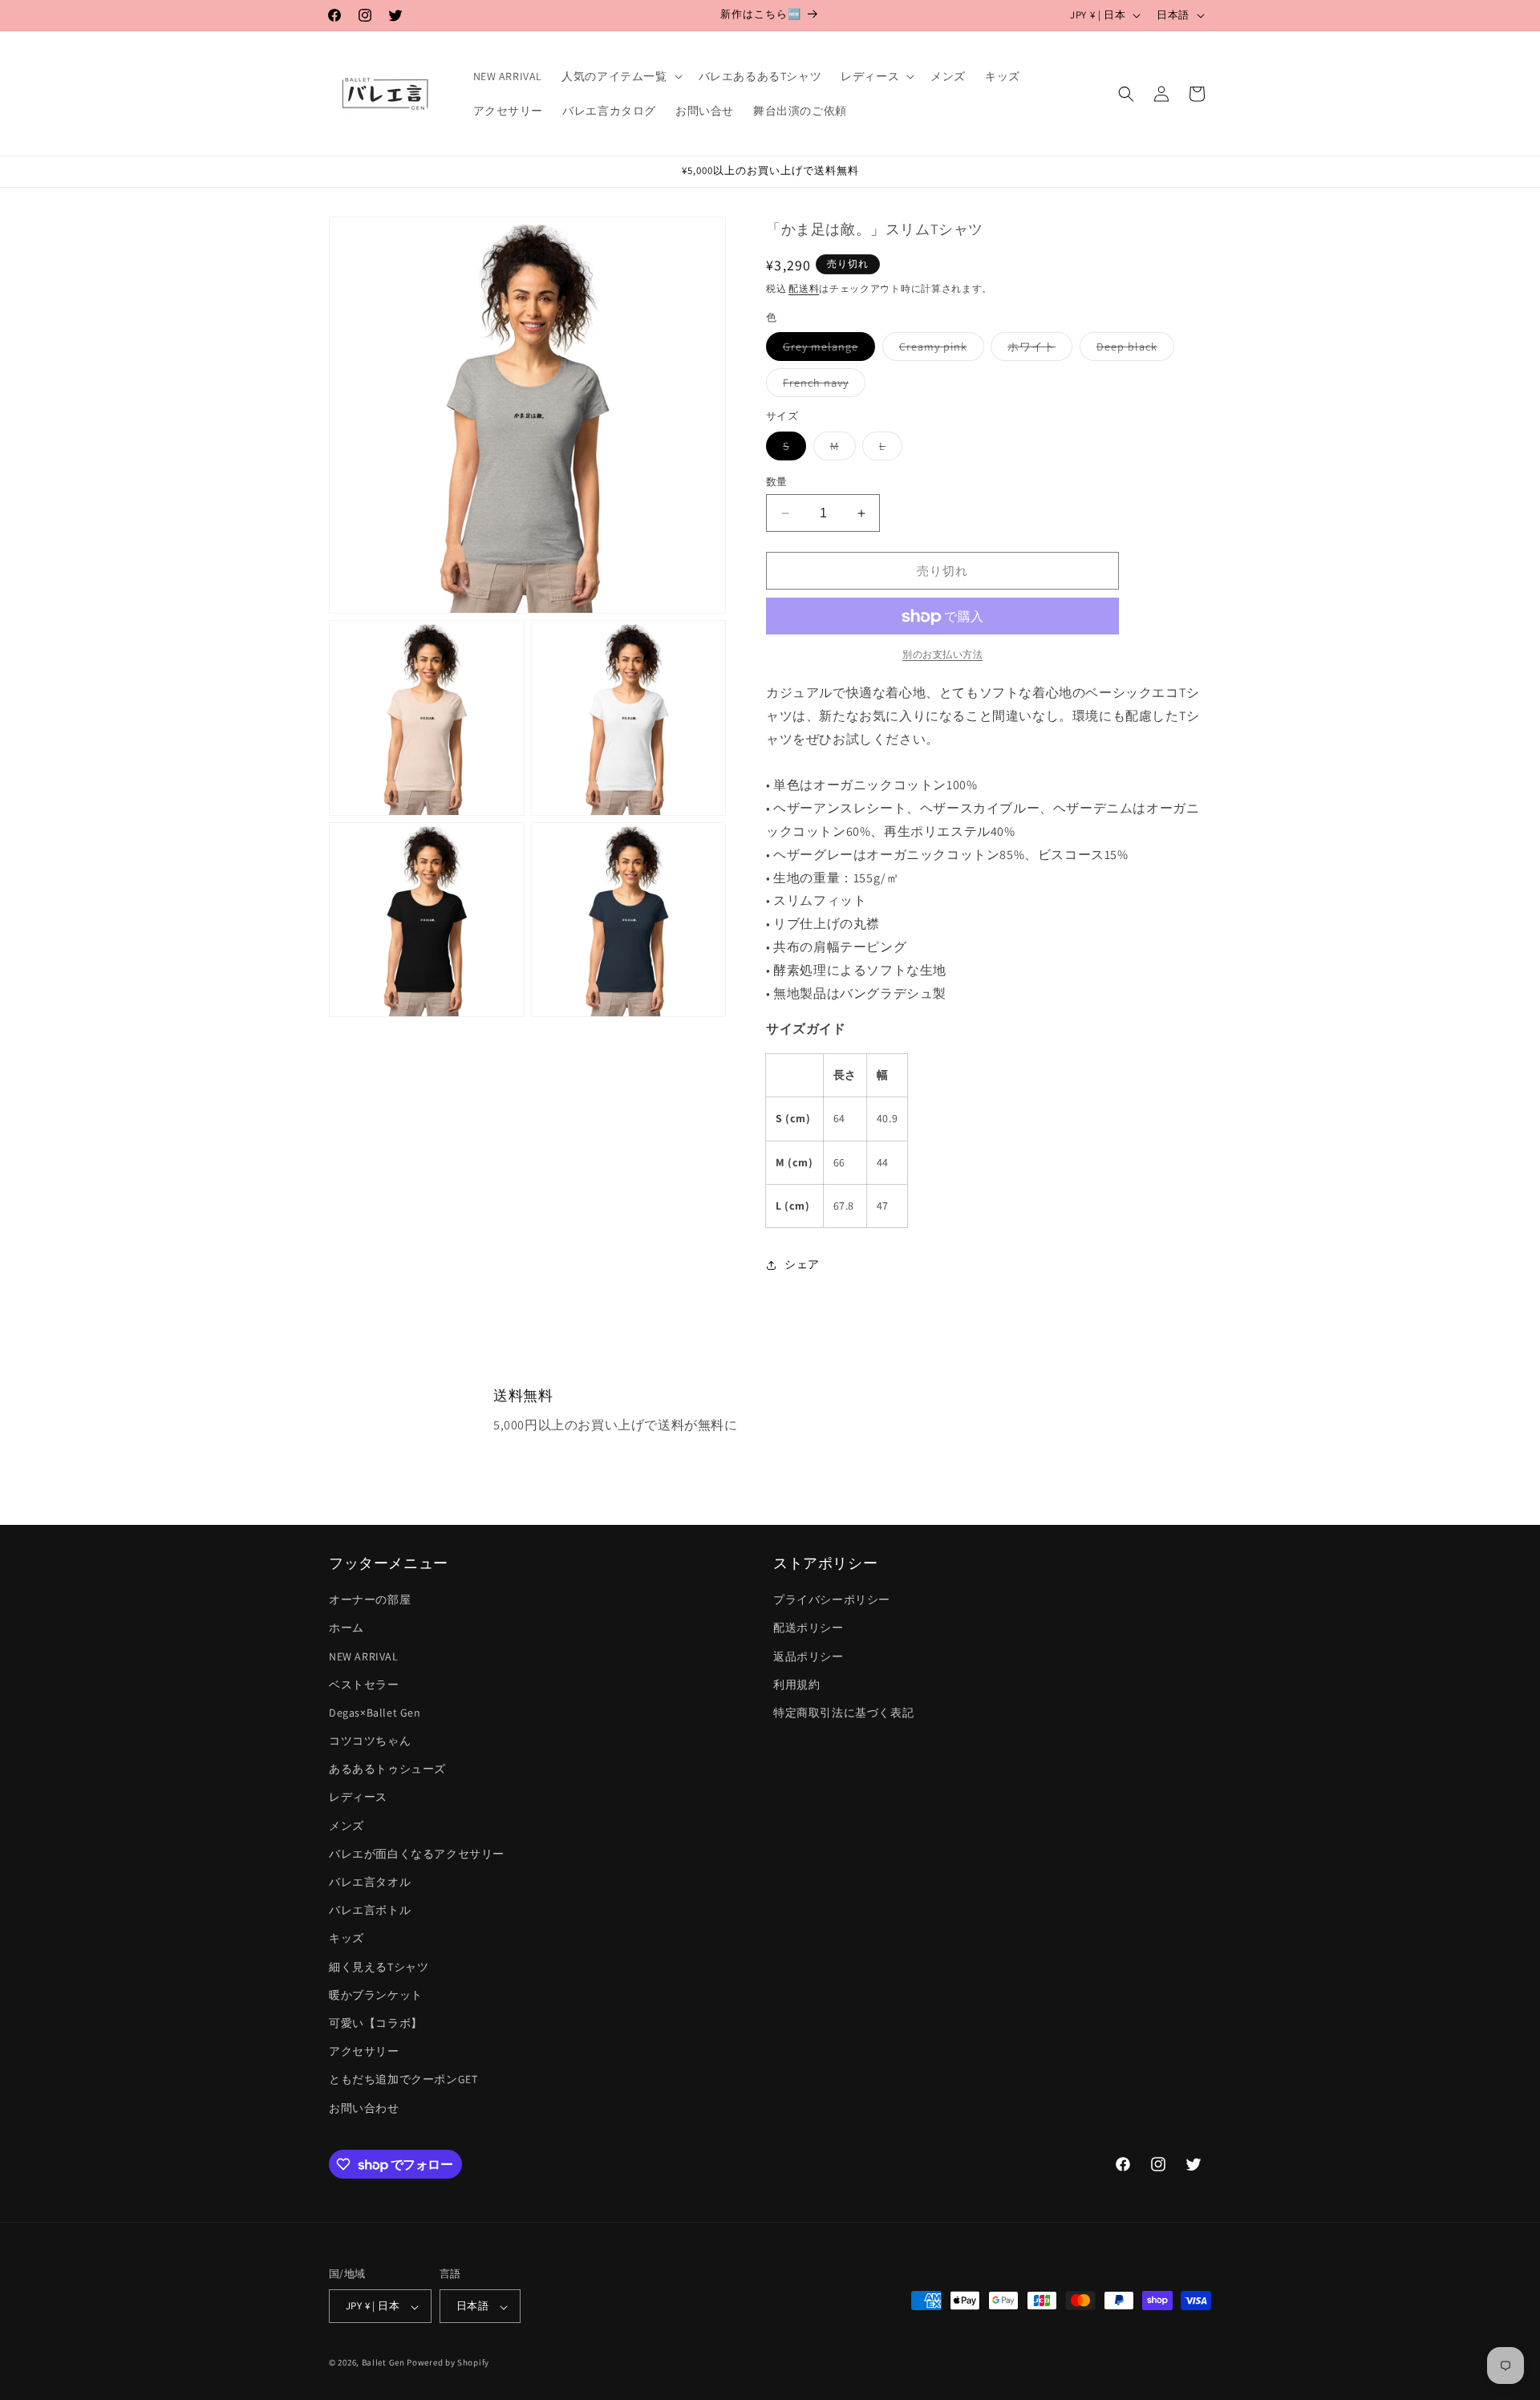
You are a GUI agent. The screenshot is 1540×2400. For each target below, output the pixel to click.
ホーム (346, 1628)
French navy (821, 387)
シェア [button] (802, 1265)
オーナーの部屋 (370, 1600)
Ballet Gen (383, 2363)
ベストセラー (364, 1684)
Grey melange (826, 351)
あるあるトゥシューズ (387, 1770)
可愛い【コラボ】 (376, 2023)
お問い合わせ (364, 2108)
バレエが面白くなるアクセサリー (417, 1854)
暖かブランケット (376, 1995)
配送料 (804, 289)
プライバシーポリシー (832, 1600)
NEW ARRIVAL (364, 1656)
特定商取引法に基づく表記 (843, 1713)
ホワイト (1037, 351)
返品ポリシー (808, 1656)
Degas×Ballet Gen (375, 1713)
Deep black (1133, 351)
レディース (358, 1798)
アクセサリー (364, 2052)
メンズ (346, 1826)
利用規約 (796, 1684)
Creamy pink (939, 351)
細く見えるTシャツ (379, 1967)
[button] (620, 76)
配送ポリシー (808, 1628)
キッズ (346, 1939)
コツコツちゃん (370, 1741)
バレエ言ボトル (370, 1911)
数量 (777, 482)
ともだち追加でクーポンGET (403, 2080)
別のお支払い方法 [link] (942, 655)
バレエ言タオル (370, 1882)
